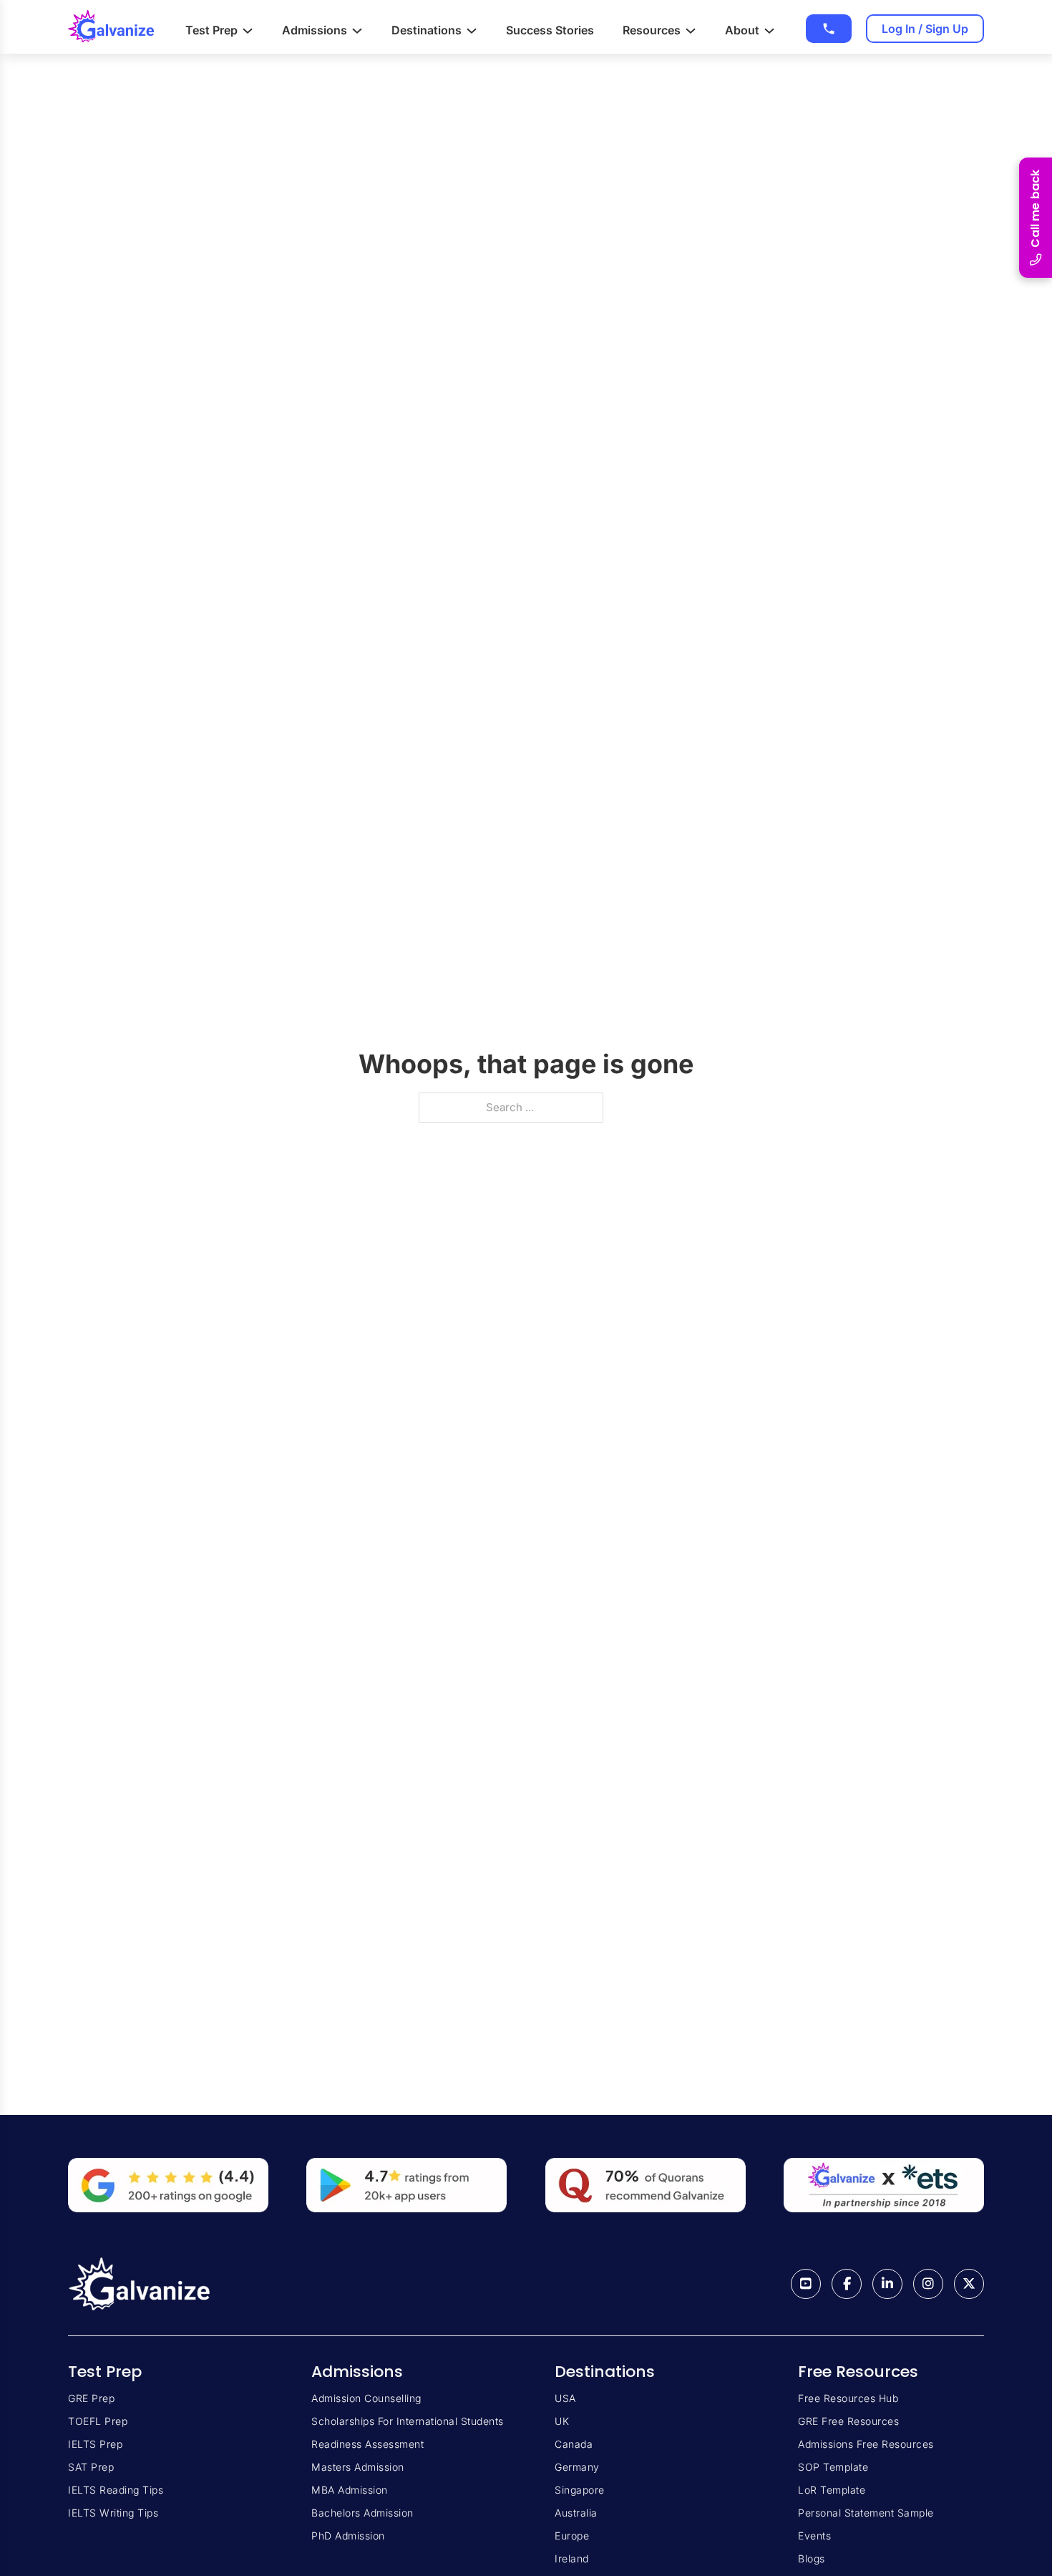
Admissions (315, 30)
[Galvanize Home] (111, 27)
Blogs (812, 2558)
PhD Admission (348, 2536)
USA (565, 2398)
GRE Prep (91, 2398)
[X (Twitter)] (969, 2284)
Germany (577, 2467)
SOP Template (833, 2467)
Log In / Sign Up (925, 29)
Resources (652, 30)
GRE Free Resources (848, 2421)
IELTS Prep (95, 2444)
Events (814, 2536)
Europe (572, 2536)
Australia (576, 2513)
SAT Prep (91, 2467)
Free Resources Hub (848, 2398)
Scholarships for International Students (408, 2421)
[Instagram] (928, 2284)
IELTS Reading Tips (116, 2490)
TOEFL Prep (98, 2421)
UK (562, 2421)
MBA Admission (350, 2490)
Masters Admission (358, 2467)
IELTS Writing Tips (113, 2513)
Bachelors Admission (362, 2513)
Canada (574, 2444)
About (742, 30)
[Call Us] (829, 29)
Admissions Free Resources (866, 2444)
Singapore (580, 2490)
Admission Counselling (366, 2398)
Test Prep (211, 30)
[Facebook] (847, 2284)
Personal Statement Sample (866, 2513)
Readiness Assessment (367, 2444)
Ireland (572, 2558)
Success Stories (550, 30)
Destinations (427, 30)
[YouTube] (806, 2284)
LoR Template (832, 2490)
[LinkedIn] (887, 2284)
